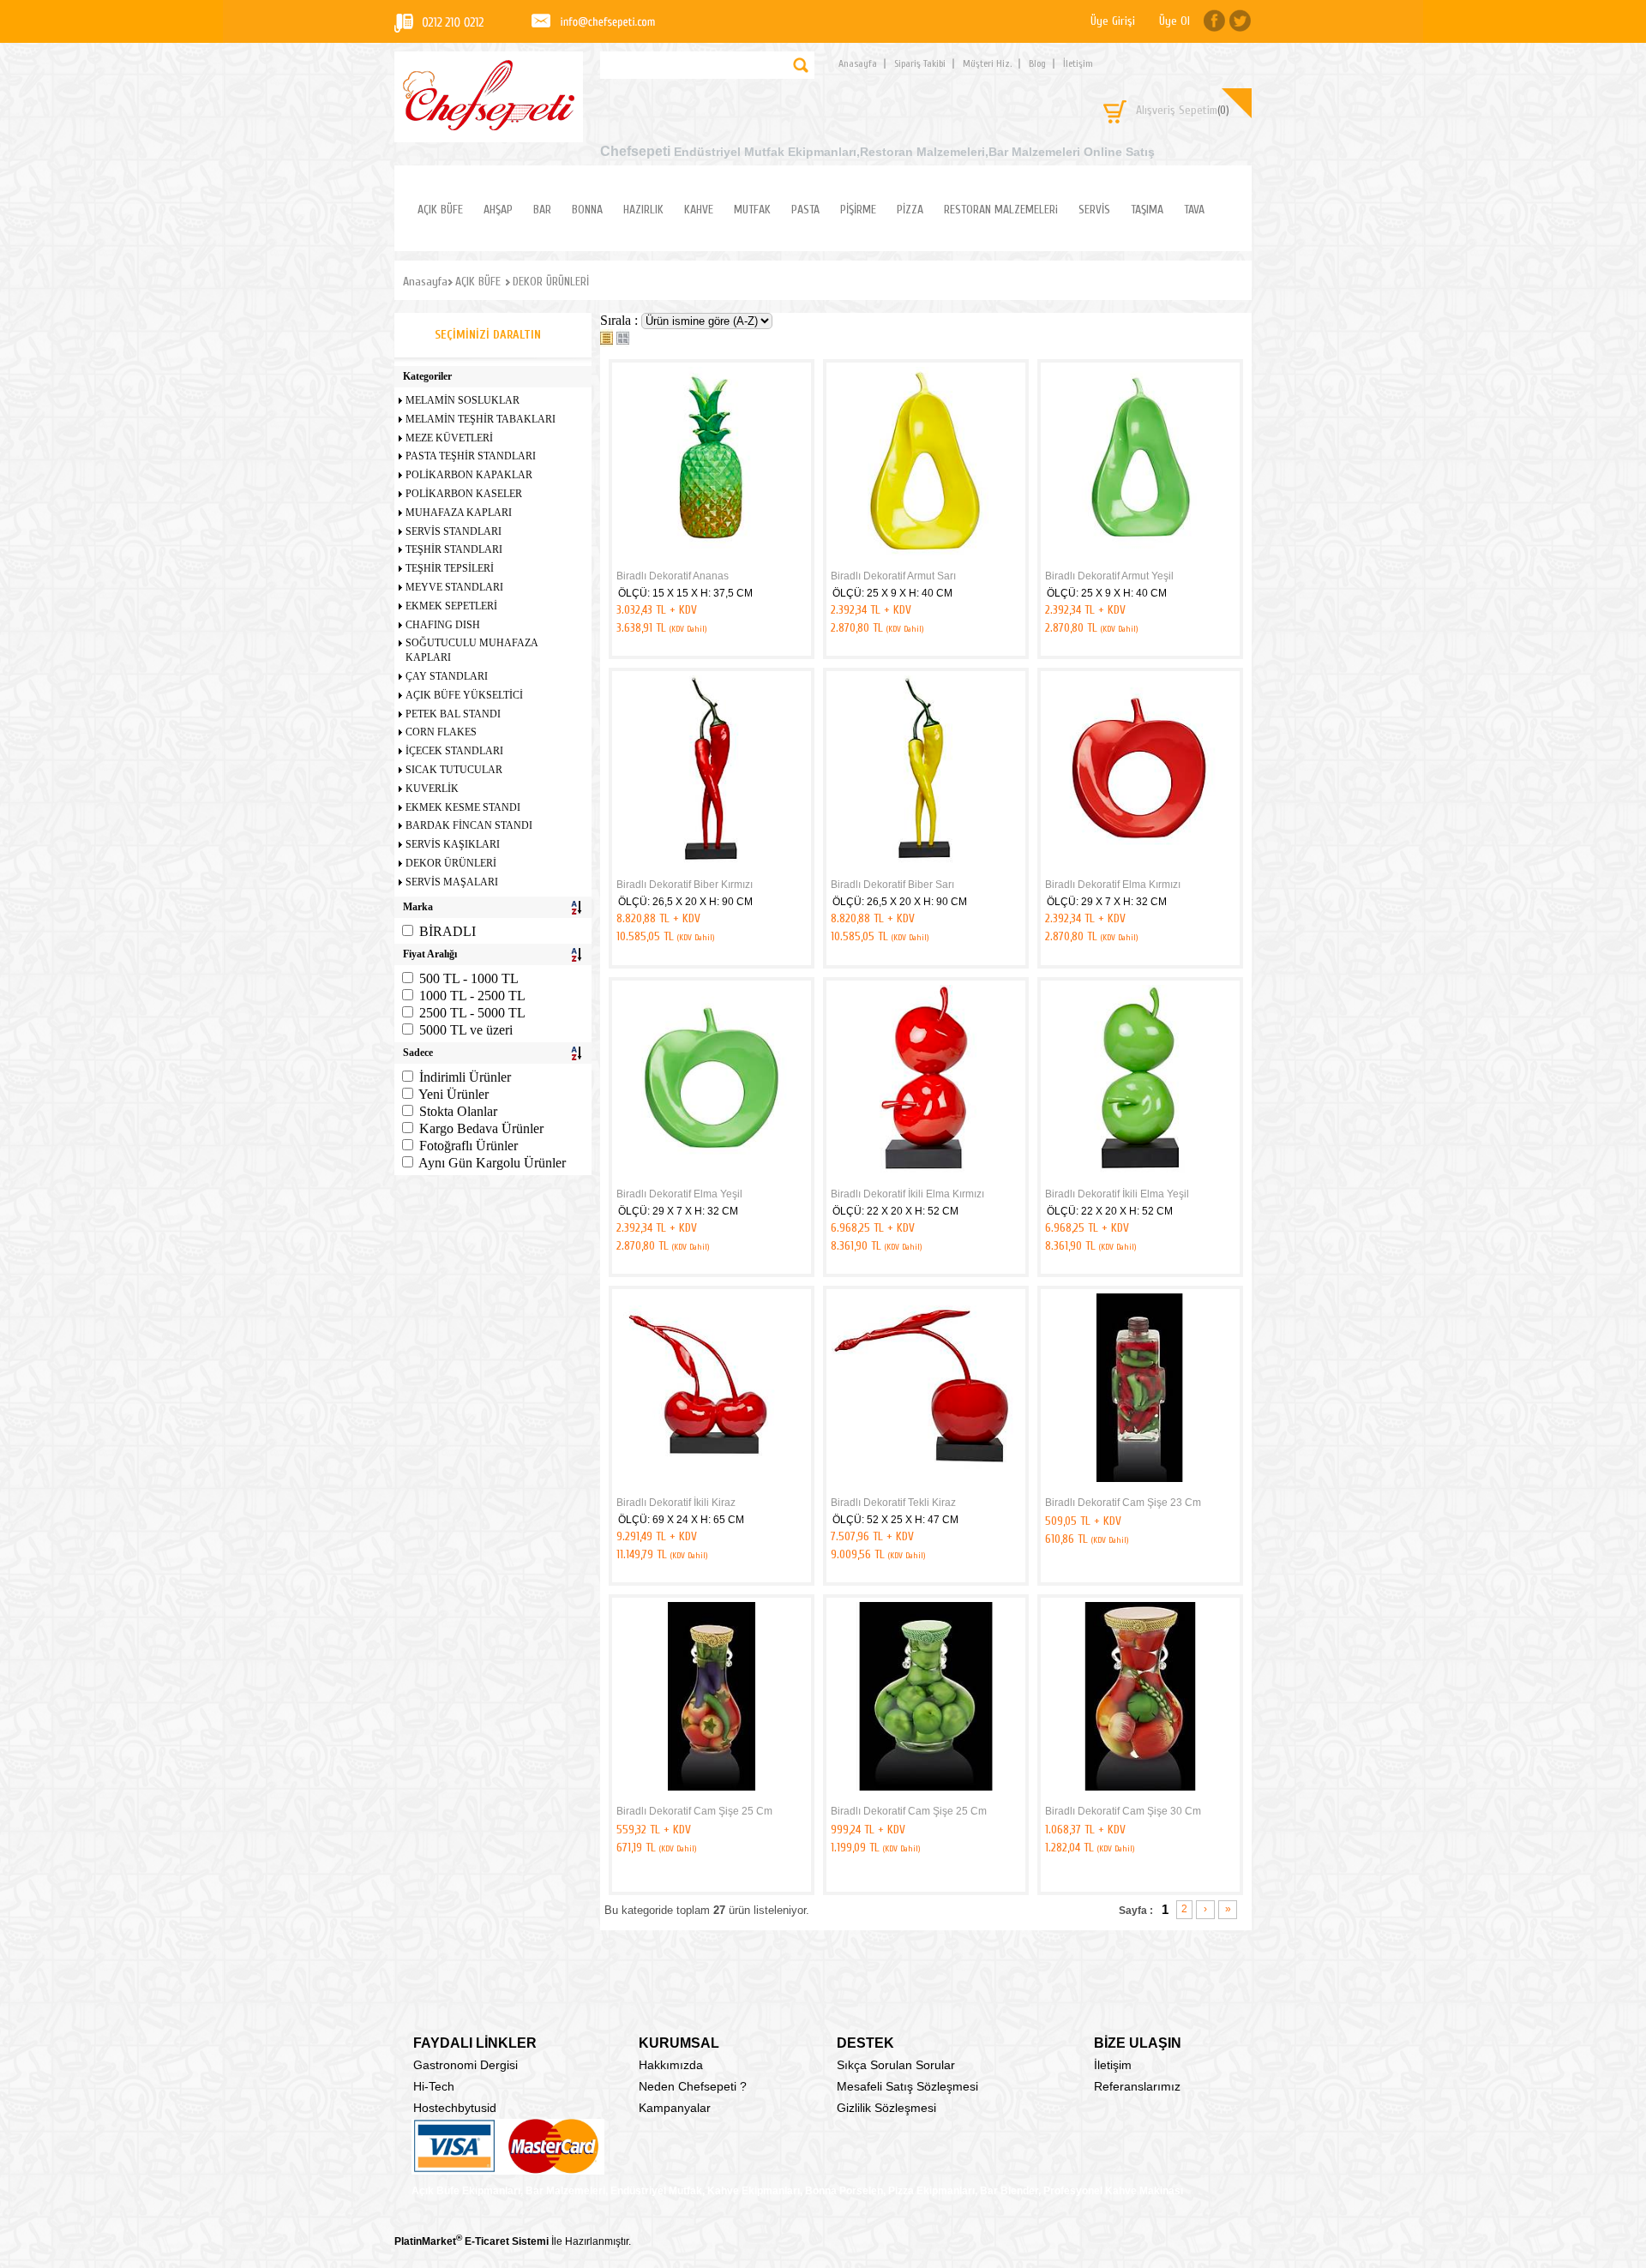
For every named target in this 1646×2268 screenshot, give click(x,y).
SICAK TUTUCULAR (454, 770)
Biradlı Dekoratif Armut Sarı (893, 576)
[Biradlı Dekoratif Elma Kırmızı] (1140, 869)
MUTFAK (752, 210)
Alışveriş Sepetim (1183, 110)
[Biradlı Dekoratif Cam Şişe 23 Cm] (1140, 1487)
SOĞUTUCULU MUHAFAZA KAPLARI (472, 650)
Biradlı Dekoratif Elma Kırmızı (1113, 885)
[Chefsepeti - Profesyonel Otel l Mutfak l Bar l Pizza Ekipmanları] (489, 126)
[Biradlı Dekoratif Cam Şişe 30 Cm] (1140, 1796)
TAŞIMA (1147, 210)
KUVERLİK (432, 789)
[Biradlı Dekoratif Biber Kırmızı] (712, 869)
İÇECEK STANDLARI (454, 751)
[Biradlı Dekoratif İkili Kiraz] (712, 1487)
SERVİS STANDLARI (454, 531)
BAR (542, 210)
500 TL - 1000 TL (469, 978)
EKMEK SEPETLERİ (451, 606)
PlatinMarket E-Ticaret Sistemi (472, 2241)
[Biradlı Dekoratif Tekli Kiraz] (926, 1487)
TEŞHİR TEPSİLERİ (450, 568)
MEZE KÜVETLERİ (449, 438)
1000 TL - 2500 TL (472, 996)
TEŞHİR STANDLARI (454, 549)
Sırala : (621, 320)
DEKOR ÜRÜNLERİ (451, 863)
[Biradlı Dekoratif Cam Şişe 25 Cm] (712, 1796)
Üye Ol (1174, 21)
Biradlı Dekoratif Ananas (673, 576)
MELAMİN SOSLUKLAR (463, 400)
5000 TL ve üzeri (466, 1030)
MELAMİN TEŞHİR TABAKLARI (481, 419)
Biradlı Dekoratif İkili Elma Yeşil (1117, 1194)
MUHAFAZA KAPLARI (459, 513)
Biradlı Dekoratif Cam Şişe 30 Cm (1123, 1811)
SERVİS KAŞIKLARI (453, 844)
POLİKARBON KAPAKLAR (469, 475)
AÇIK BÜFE (440, 210)
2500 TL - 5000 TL (472, 1013)
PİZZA (910, 210)
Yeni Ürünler (454, 1094)
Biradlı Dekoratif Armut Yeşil (1109, 576)
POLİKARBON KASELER (464, 494)
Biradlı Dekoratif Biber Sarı (892, 885)
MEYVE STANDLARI (454, 587)
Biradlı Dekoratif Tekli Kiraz (893, 1503)
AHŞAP (498, 210)
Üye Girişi (1113, 21)
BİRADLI (448, 931)
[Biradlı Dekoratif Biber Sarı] (926, 869)
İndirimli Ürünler (465, 1077)
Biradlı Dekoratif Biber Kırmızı (685, 885)
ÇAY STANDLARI (447, 676)
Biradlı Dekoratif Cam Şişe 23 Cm (1123, 1503)
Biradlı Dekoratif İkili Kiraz (676, 1503)
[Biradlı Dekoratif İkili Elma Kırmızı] (926, 1179)
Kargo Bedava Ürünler (481, 1128)
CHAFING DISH (443, 625)
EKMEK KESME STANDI (463, 807)
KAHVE (699, 210)
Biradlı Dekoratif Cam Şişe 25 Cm (694, 1811)
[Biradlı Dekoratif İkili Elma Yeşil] (1140, 1179)
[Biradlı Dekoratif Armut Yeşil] (1140, 561)
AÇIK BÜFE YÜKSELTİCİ (464, 695)
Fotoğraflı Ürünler (469, 1146)
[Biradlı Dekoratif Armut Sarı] (926, 561)
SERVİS (1094, 210)
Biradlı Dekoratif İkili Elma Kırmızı (907, 1194)
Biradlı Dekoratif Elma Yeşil (679, 1194)
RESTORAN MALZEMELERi (1001, 210)
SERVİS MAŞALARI (452, 882)
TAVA (1194, 210)
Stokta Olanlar (458, 1111)
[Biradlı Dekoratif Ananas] (712, 561)
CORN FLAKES (441, 732)
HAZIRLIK (643, 210)
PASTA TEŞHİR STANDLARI (471, 456)
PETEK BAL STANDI (453, 714)
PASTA (805, 210)
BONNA (587, 210)
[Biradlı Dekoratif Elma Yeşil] (712, 1179)
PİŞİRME (858, 210)
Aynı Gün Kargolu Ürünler (492, 1163)
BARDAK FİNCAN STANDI (469, 825)
